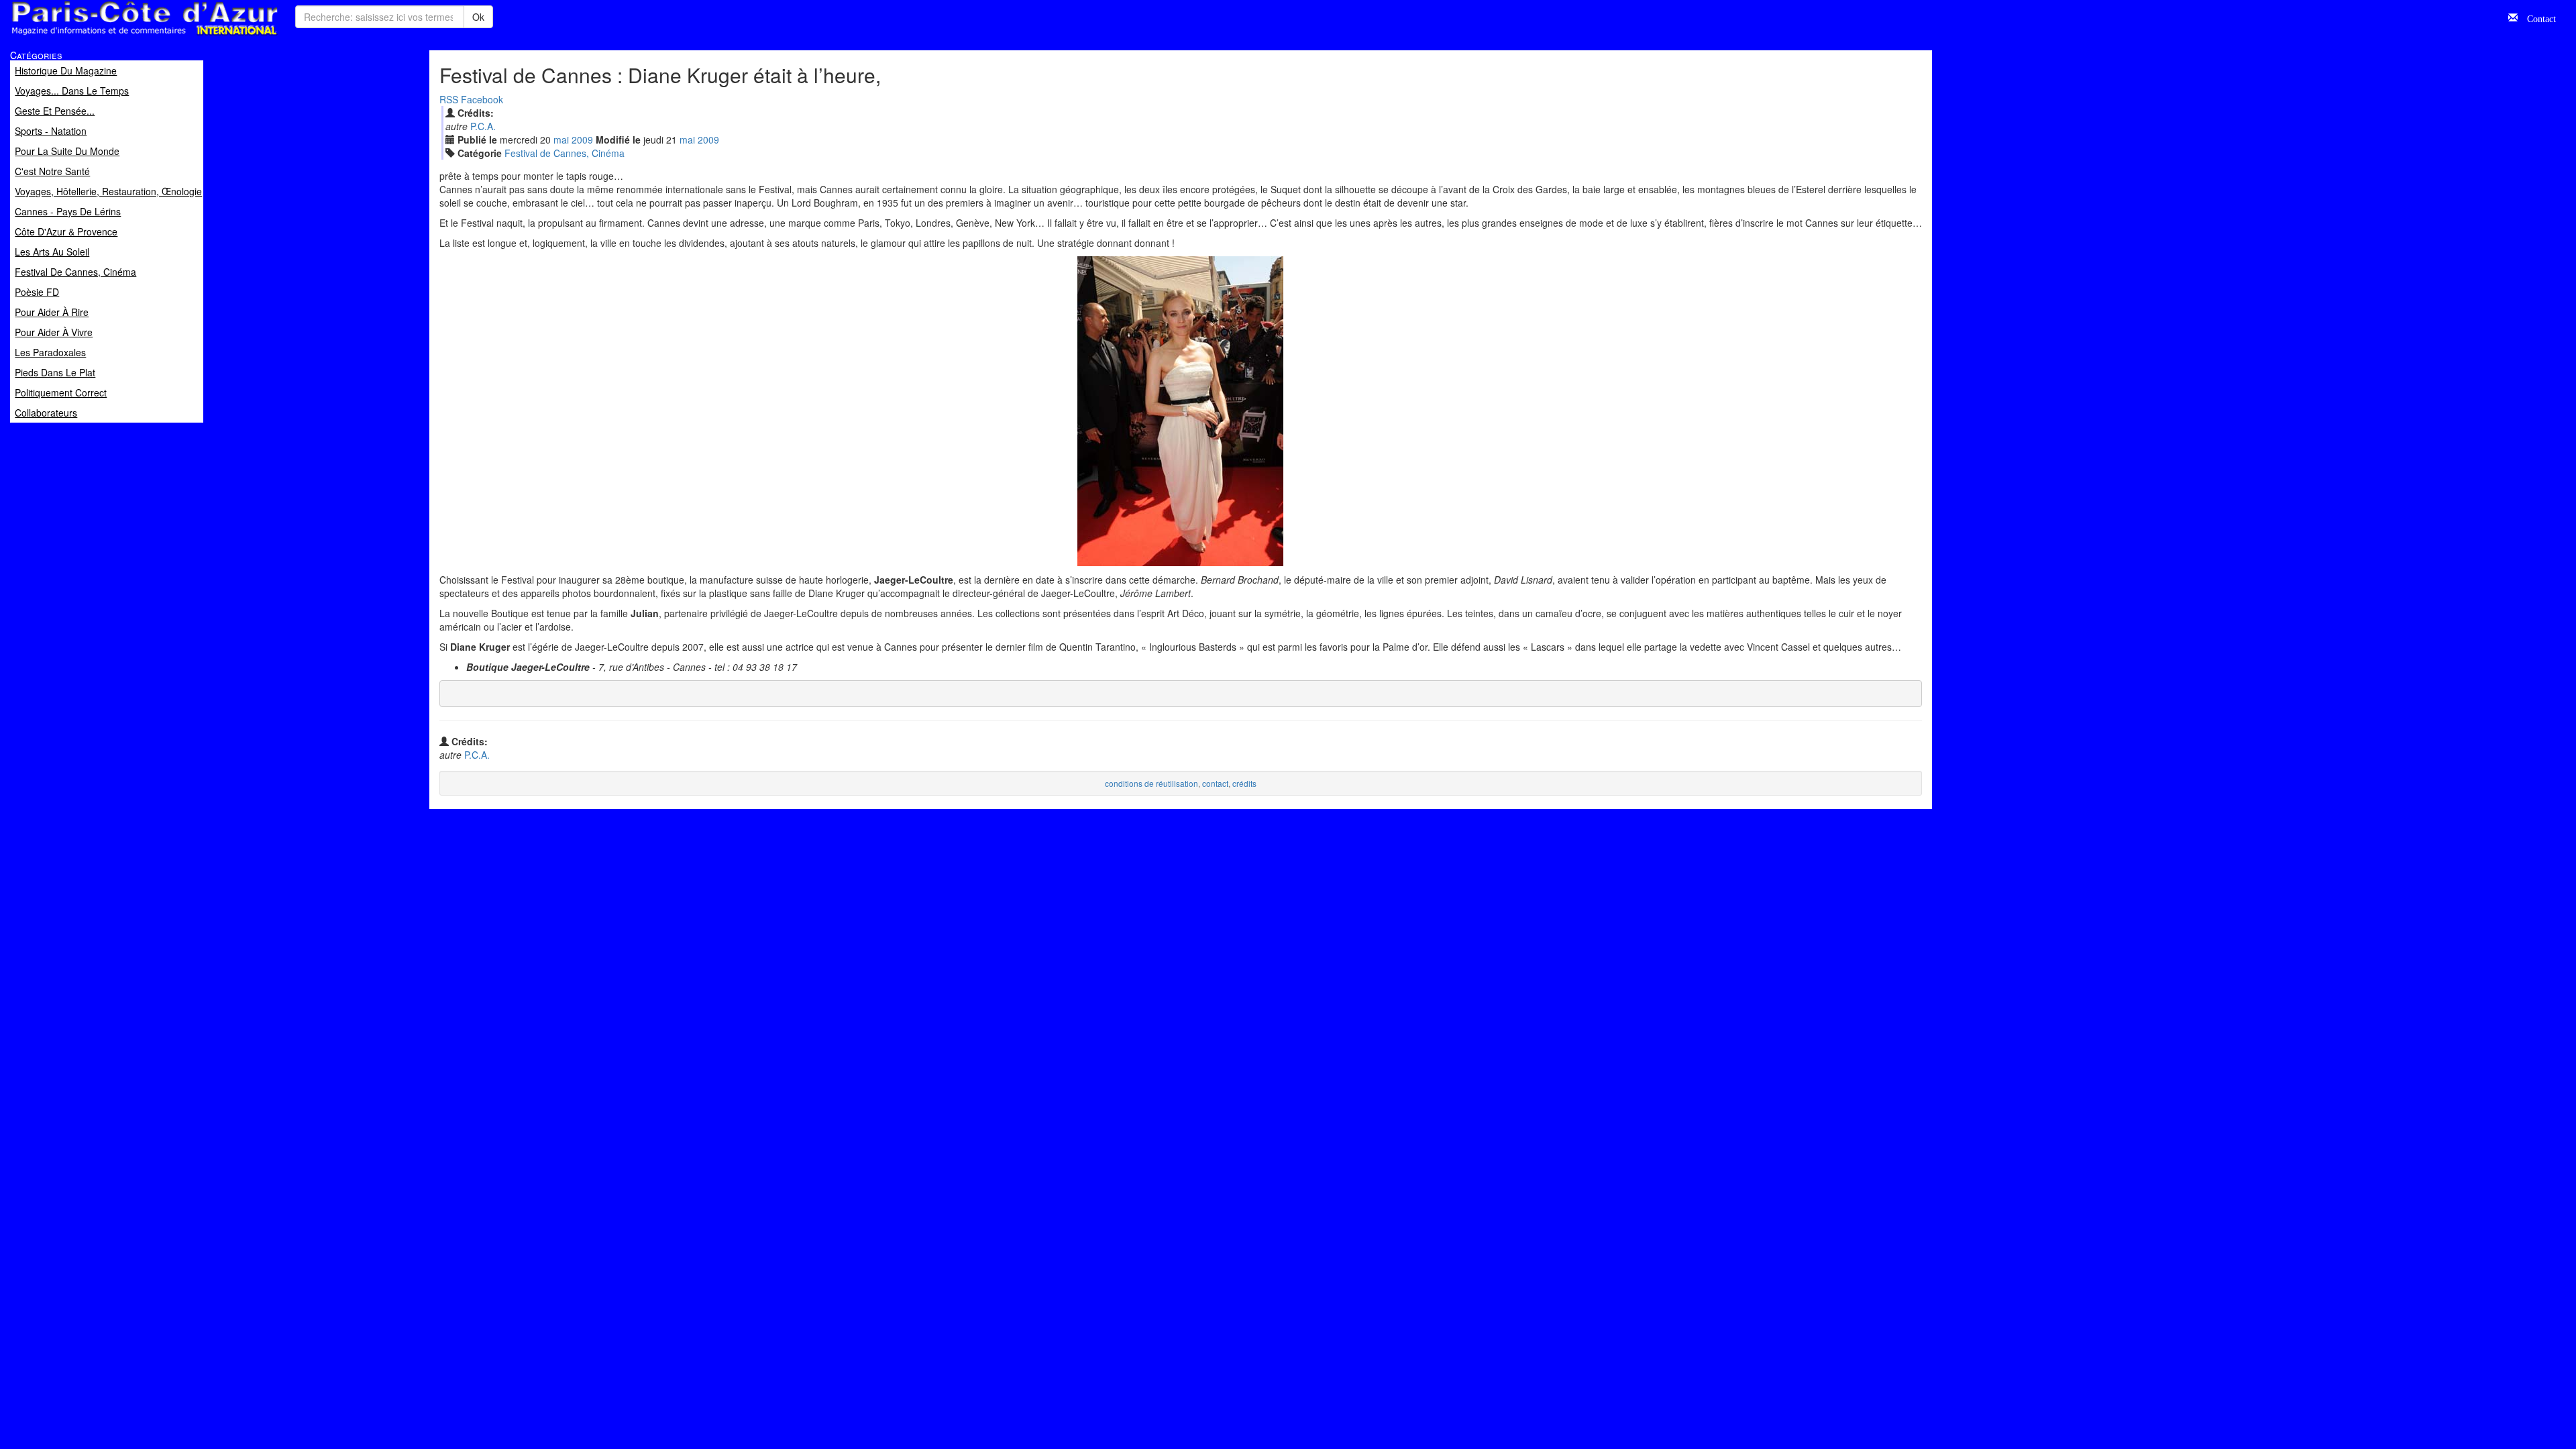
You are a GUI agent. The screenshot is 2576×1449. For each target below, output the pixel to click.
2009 (582, 140)
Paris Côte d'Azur (115, 36)
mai (561, 140)
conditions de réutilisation (1151, 783)
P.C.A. (483, 126)
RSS (449, 99)
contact (1215, 783)
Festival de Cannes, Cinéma (565, 153)
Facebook (482, 99)
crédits (1244, 783)
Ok (478, 17)
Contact (2537, 17)
